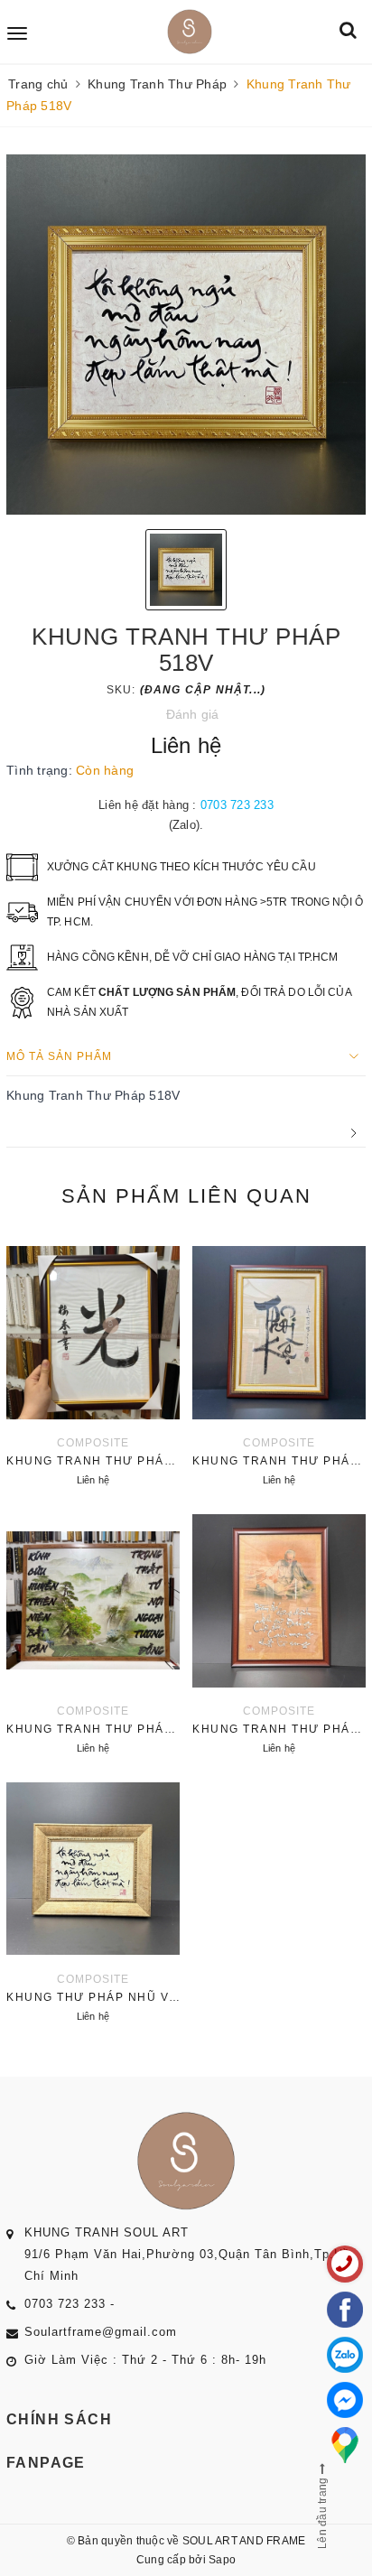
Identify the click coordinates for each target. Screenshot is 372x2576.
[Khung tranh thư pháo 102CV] (93, 1363)
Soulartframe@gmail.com (101, 2332)
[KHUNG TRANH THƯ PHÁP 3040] (279, 1632)
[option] (186, 335)
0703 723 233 (237, 805)
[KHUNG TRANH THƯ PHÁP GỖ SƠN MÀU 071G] (93, 1632)
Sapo (222, 2560)
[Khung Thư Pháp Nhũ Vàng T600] (93, 1900)
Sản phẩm (186, 1196)
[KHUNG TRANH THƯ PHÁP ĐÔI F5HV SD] (279, 1363)
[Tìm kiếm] (348, 31)
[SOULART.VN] (189, 32)
